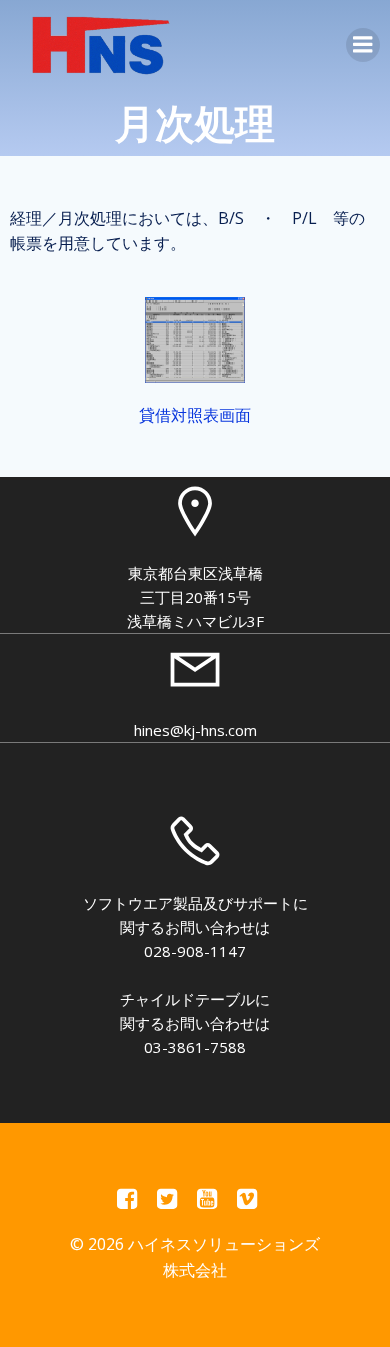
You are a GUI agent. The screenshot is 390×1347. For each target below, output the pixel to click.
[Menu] (363, 45)
